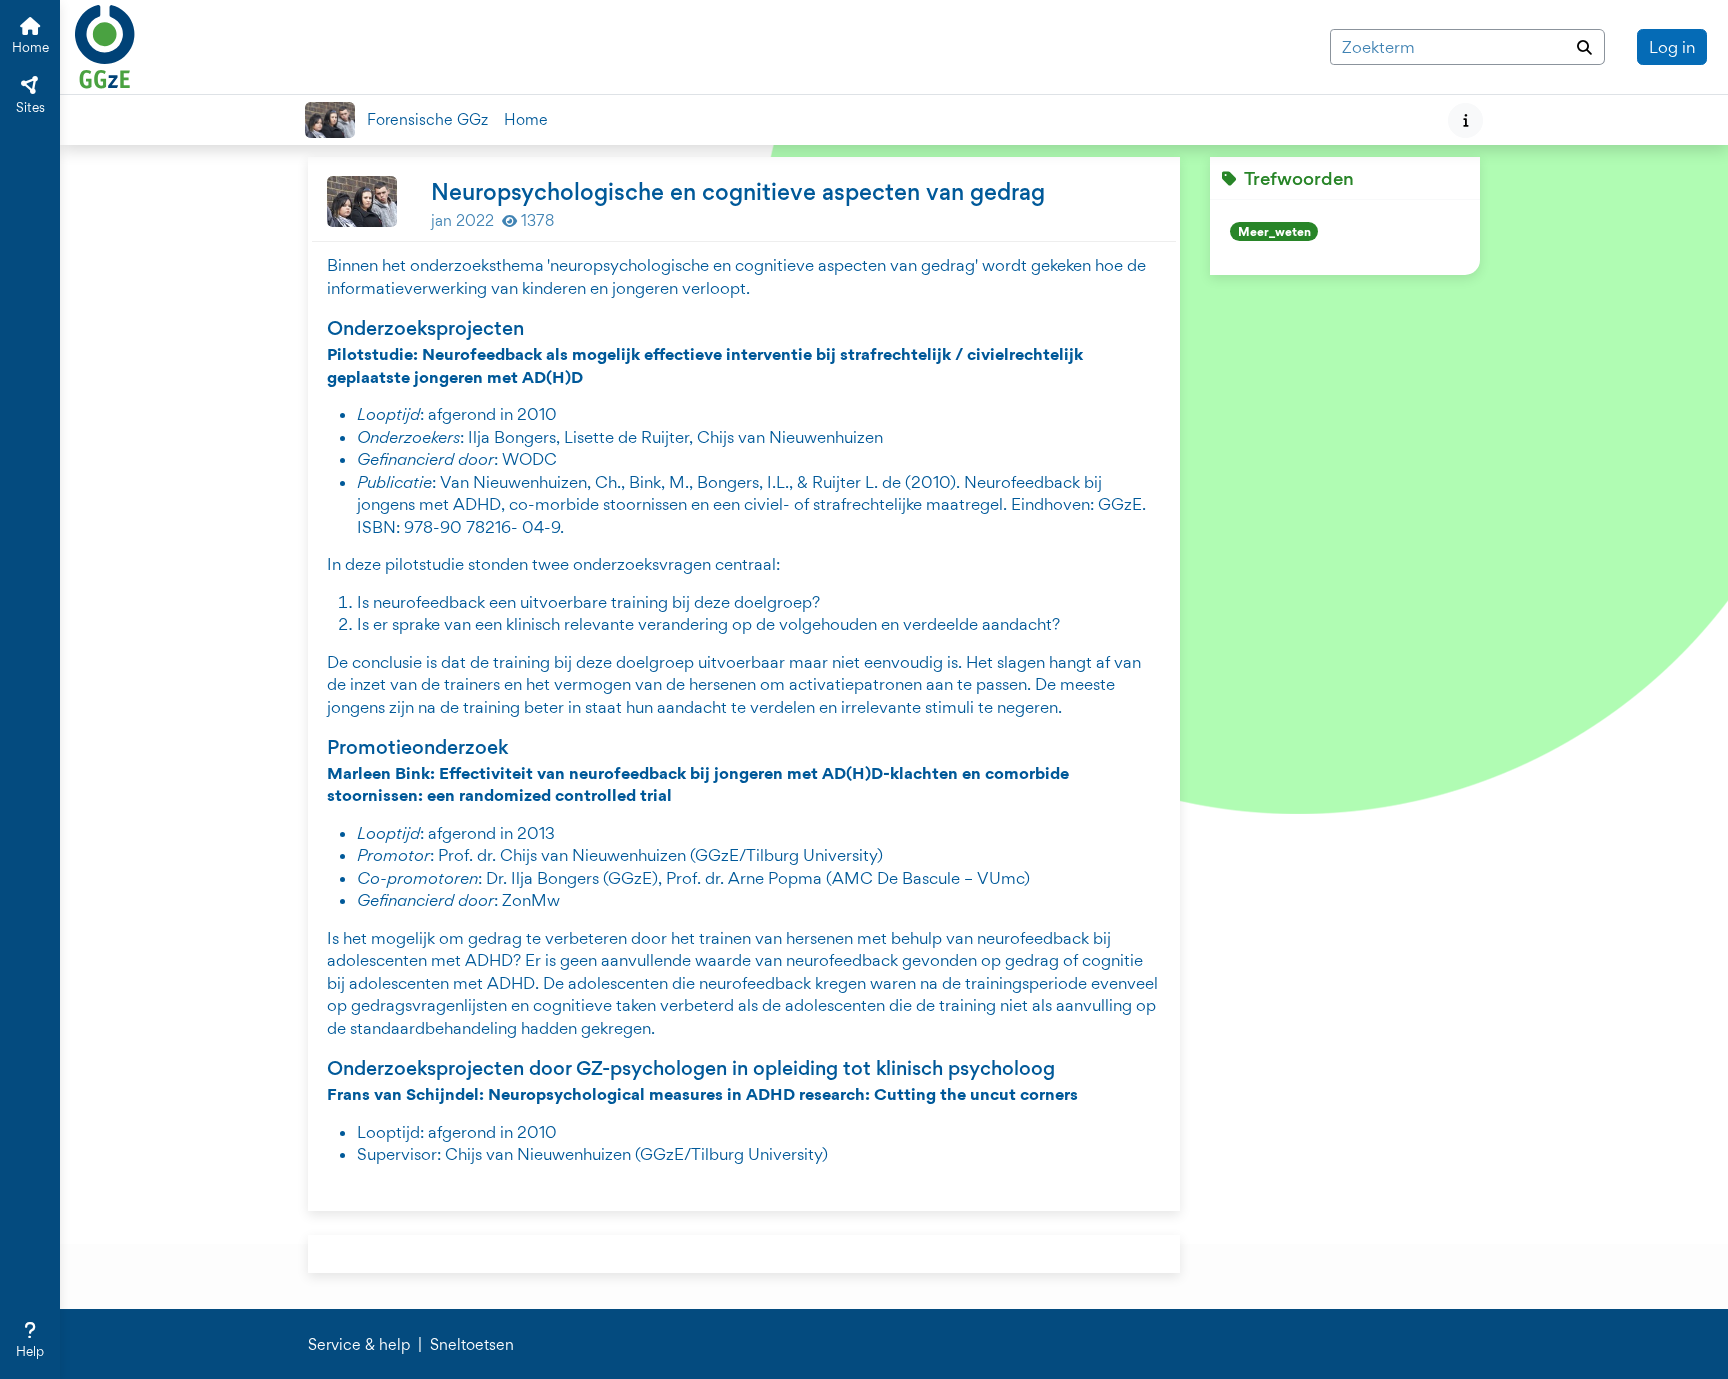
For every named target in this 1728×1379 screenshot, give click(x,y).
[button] (30, 1341)
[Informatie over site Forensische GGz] (1465, 120)
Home (526, 120)
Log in (1672, 47)
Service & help (359, 1345)
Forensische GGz (427, 120)
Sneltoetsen (472, 1345)
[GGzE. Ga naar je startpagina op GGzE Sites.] (105, 44)
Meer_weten (1274, 231)
